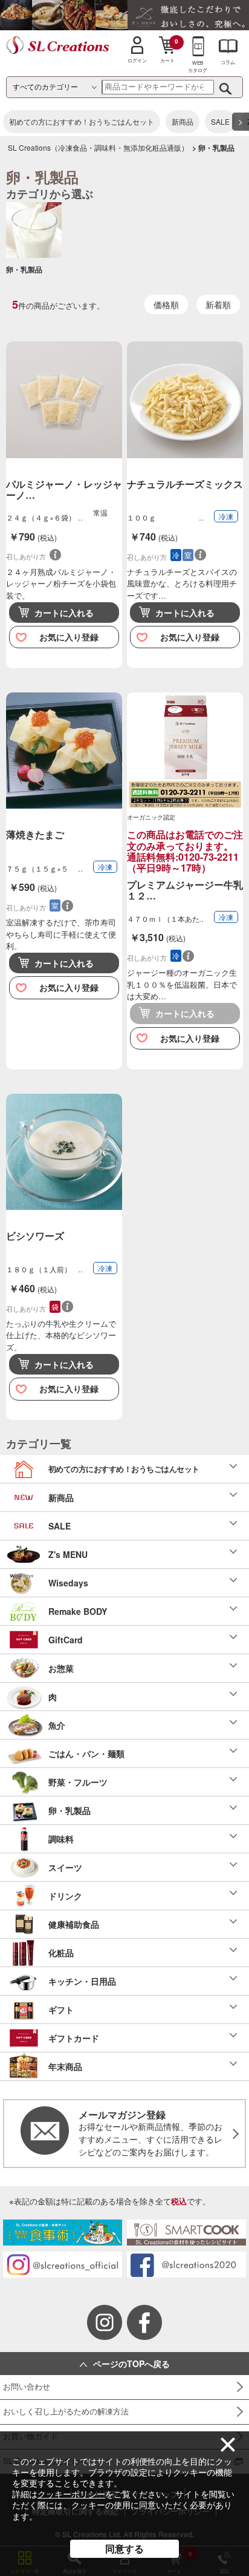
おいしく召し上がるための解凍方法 (66, 2411)
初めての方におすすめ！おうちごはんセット (82, 121)
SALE (220, 121)
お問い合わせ (27, 2386)
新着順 (218, 304)
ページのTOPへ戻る (131, 2364)
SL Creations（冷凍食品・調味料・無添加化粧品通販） (98, 147)
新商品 (183, 121)
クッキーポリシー (71, 2494)
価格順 (166, 304)
